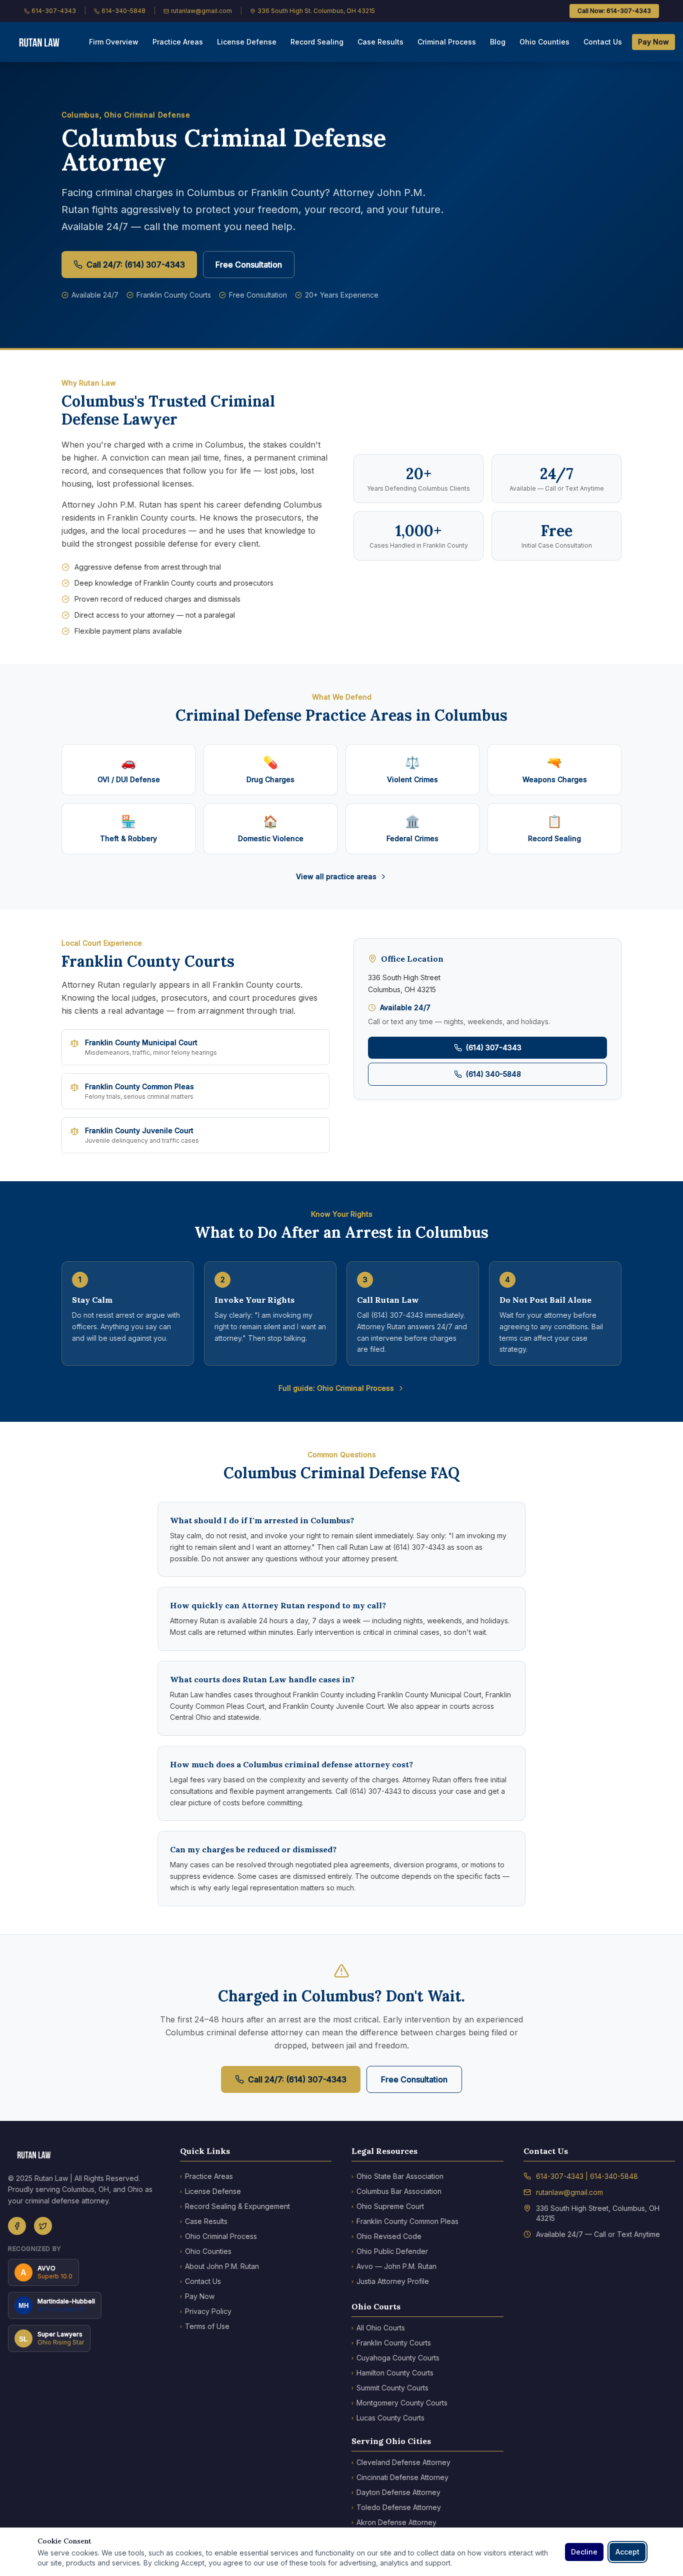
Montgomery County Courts (399, 2403)
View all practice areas (336, 876)
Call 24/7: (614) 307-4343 (136, 265)
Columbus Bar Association (396, 2191)
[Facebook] (17, 2226)
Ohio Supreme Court (388, 2206)
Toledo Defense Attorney (396, 2507)
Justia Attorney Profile (390, 2281)
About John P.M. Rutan (219, 2266)
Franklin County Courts (391, 2343)
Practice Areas (178, 42)
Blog (498, 42)
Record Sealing (317, 42)
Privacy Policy (206, 2311)
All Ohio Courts (378, 2328)
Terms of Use (205, 2326)
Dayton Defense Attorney (396, 2492)
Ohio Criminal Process (218, 2236)
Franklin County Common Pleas (405, 2221)
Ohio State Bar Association (397, 2176)
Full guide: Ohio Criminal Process (336, 1388)
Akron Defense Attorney (394, 2522)
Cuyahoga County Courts (395, 2358)
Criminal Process (447, 42)
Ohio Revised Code (386, 2236)
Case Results (380, 42)
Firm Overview (114, 42)
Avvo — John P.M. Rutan (394, 2266)
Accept (627, 2552)
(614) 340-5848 (493, 1074)
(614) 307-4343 (494, 1047)
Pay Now (653, 42)
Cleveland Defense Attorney (401, 2462)
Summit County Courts (390, 2388)
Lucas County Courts (388, 2418)
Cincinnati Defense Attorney (400, 2477)
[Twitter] (43, 2226)
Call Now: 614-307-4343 (614, 11)
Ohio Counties (544, 42)
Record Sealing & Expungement (235, 2206)
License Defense (247, 42)
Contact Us (603, 42)
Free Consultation (249, 265)
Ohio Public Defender (390, 2251)
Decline (584, 2552)
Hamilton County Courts (392, 2373)
